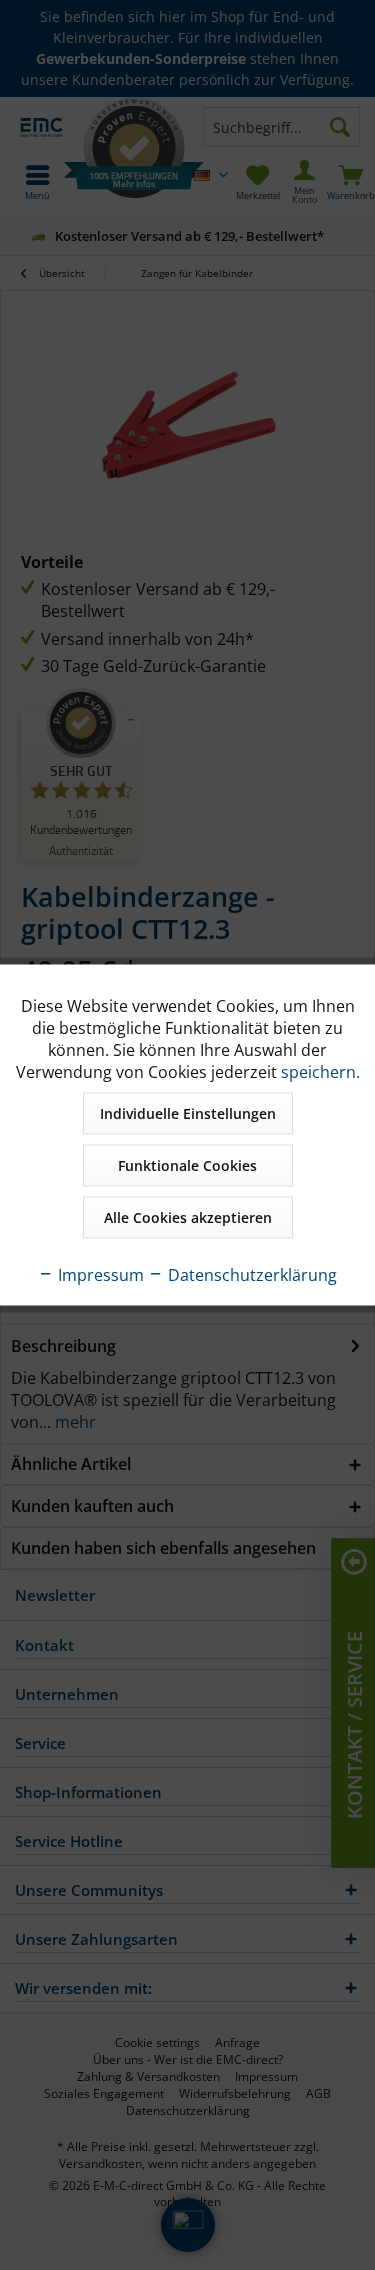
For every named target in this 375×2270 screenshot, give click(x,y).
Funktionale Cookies (187, 1165)
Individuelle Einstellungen (188, 1113)
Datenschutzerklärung (250, 1275)
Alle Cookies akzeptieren (188, 1217)
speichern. (320, 1072)
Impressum (99, 1275)
